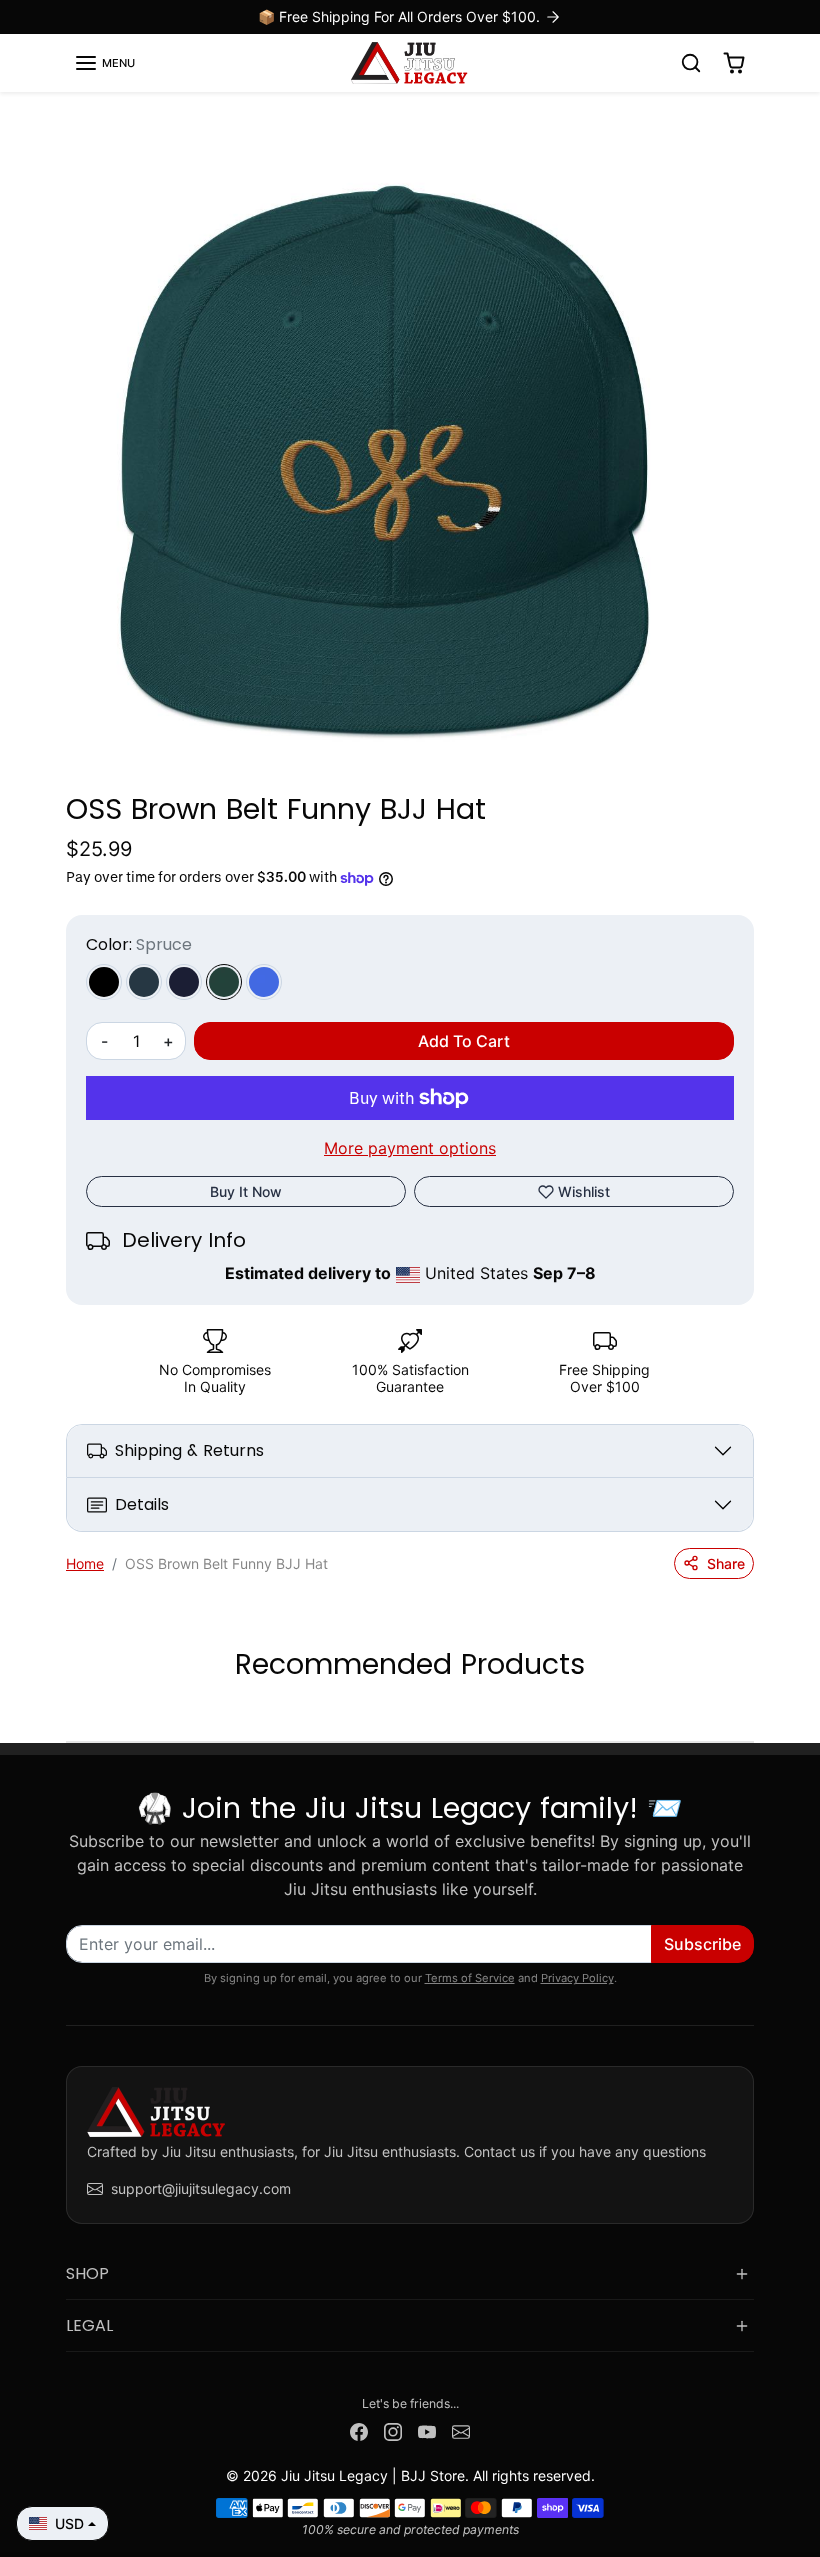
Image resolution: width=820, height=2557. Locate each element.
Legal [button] (89, 2325)
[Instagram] (393, 2430)
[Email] (461, 2430)
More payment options (410, 1148)
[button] (104, 63)
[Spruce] (224, 982)
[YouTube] (427, 2430)
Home (85, 1563)
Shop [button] (87, 2273)
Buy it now (246, 1191)
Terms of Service (470, 1978)
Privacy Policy (577, 1978)
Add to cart (464, 1041)
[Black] (104, 982)
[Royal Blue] (264, 982)
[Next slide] (748, 1711)
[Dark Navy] (144, 982)
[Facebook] (359, 2430)
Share (726, 1563)
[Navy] (184, 982)
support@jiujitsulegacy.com (201, 2188)
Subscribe (702, 1944)
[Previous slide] (72, 1711)
